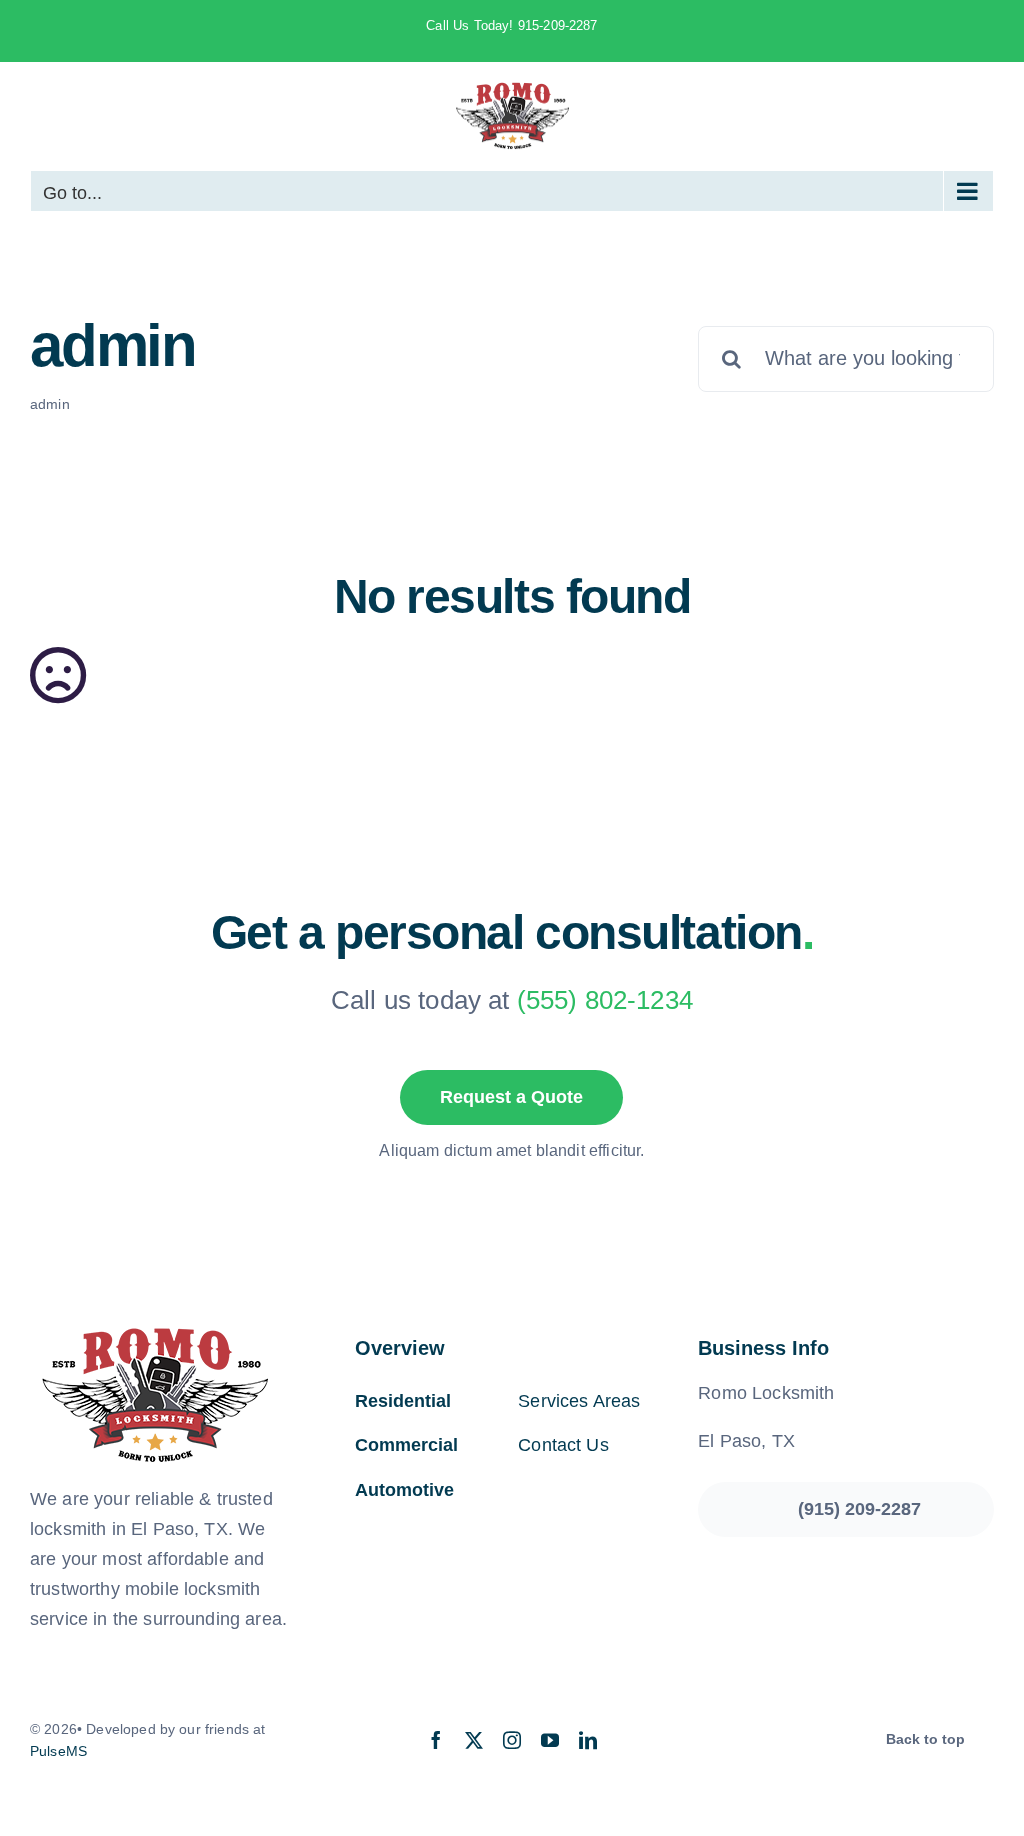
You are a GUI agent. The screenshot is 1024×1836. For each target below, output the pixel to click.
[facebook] (436, 1740)
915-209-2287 (558, 25)
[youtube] (550, 1740)
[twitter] (474, 1740)
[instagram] (512, 1740)
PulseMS (58, 1751)
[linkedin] (588, 1740)
